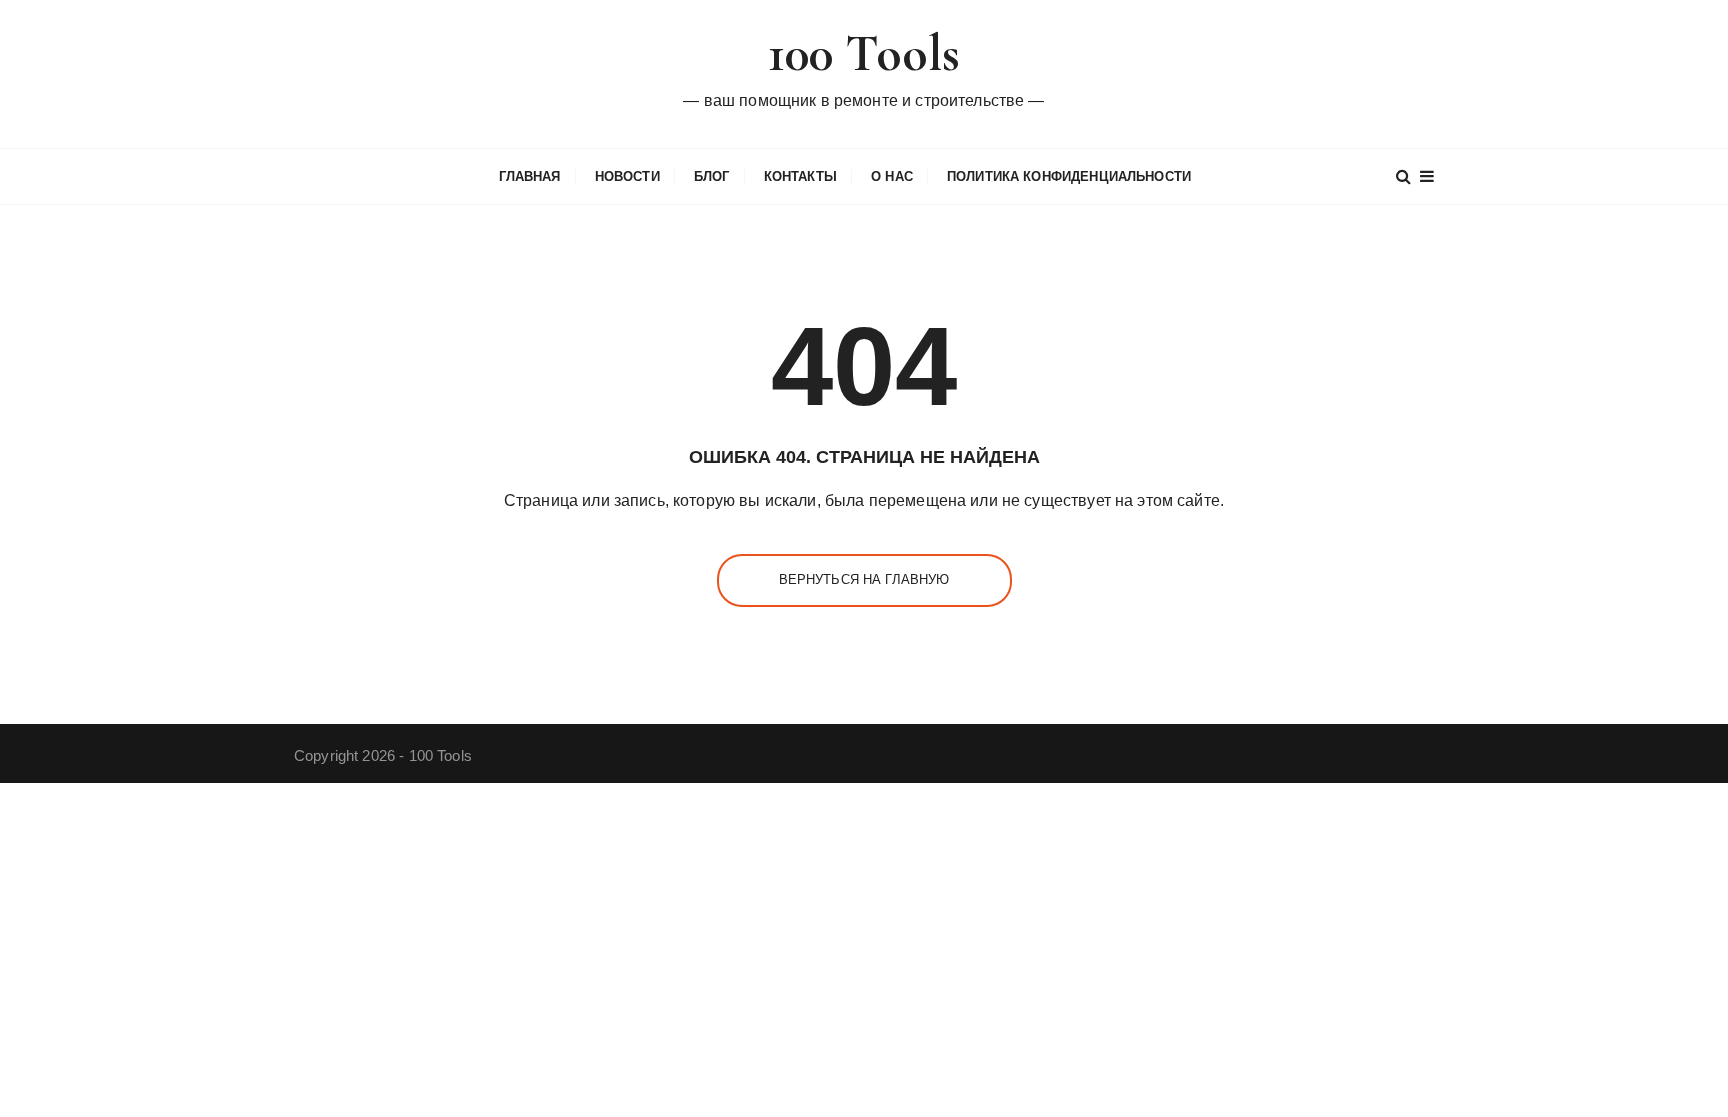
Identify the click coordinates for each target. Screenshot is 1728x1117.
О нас (892, 176)
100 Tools (864, 53)
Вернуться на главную (864, 579)
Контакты (800, 176)
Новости (627, 176)
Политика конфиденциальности (1069, 176)
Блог (712, 176)
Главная (530, 176)
